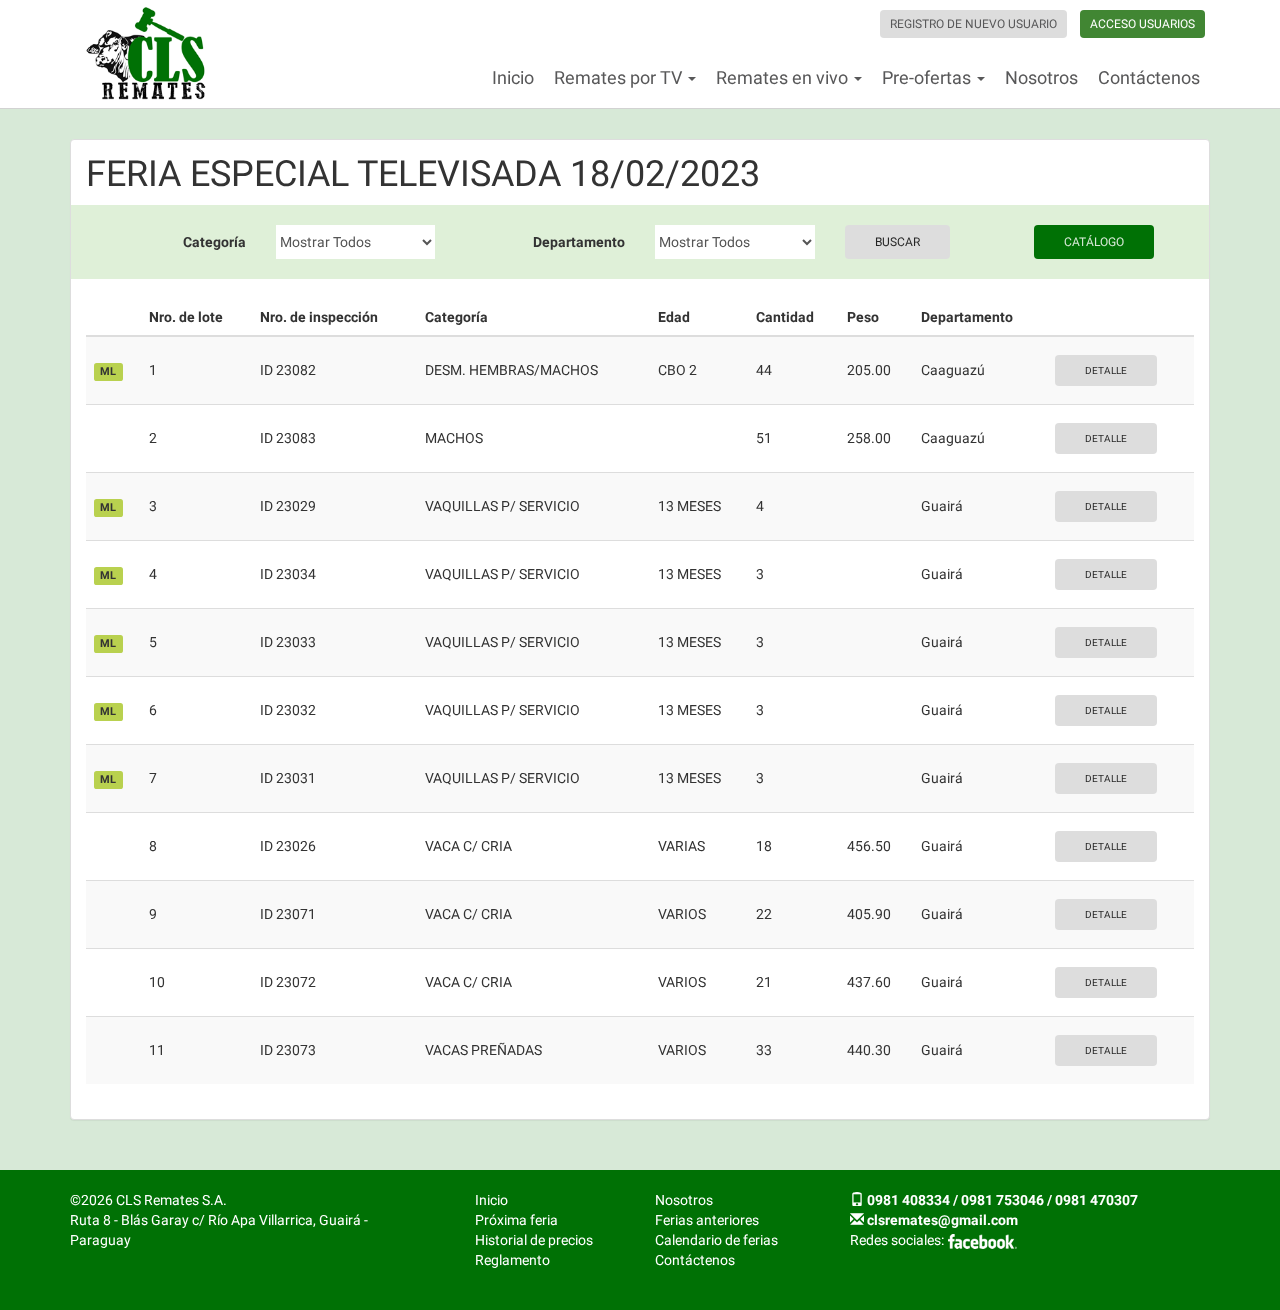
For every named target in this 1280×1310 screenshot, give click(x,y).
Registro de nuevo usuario (973, 24)
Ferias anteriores (707, 1220)
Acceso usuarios (1142, 24)
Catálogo (1094, 242)
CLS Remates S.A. (146, 54)
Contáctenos (1149, 77)
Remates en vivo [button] (784, 77)
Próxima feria (516, 1220)
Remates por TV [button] (620, 77)
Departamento (579, 242)
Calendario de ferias (716, 1240)
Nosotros (1041, 77)
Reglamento (512, 1260)
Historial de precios (534, 1240)
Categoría (214, 242)
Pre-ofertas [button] (928, 77)
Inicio (513, 77)
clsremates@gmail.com (942, 1220)
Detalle (1106, 370)
